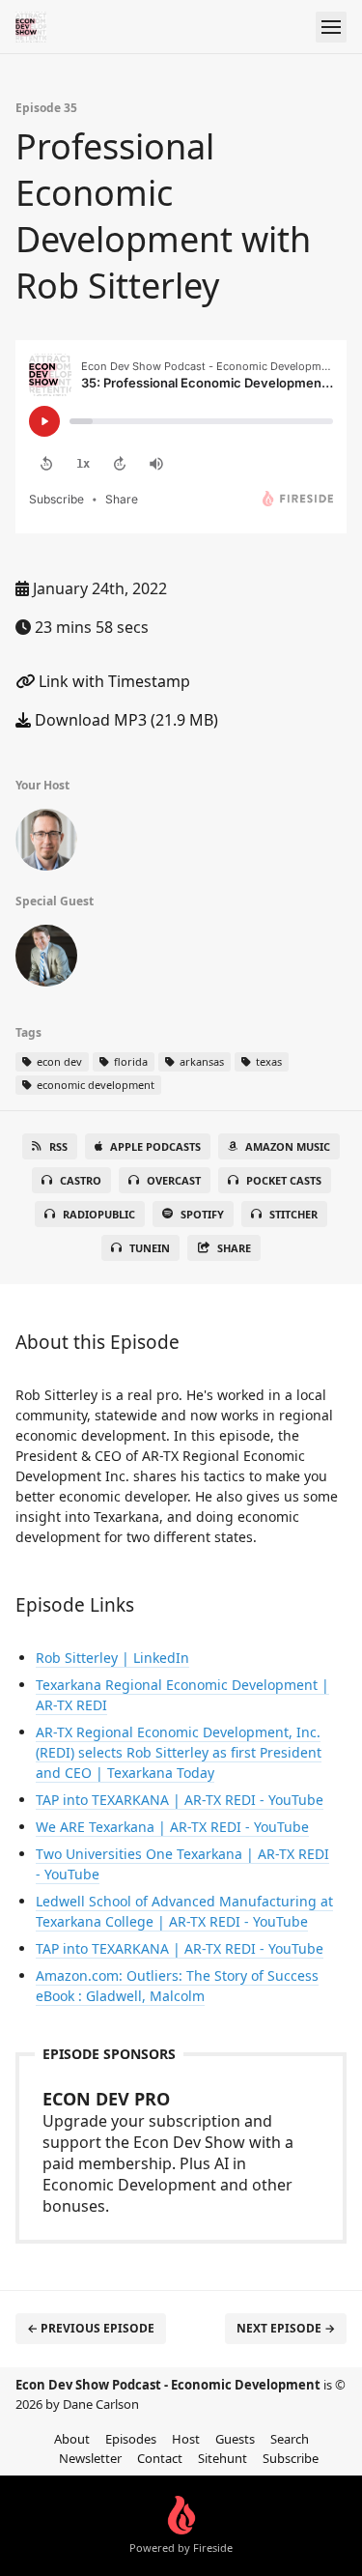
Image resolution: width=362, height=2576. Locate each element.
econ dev (58, 1061)
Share (234, 1248)
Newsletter (90, 2458)
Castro (81, 1180)
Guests (235, 2439)
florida (129, 1061)
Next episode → (286, 2328)
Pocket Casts (284, 1180)
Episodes (131, 2439)
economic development (94, 1085)
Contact (160, 2458)
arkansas (200, 1061)
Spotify (202, 1214)
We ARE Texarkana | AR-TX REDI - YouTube (172, 1827)
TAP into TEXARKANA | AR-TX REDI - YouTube (180, 1800)
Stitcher (293, 1214)
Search (290, 2439)
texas (267, 1061)
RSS (58, 1146)
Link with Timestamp (112, 681)
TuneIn (150, 1248)
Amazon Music (288, 1146)
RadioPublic (99, 1214)
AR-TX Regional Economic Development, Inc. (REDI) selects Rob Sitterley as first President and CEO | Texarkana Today (179, 1752)
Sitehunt (223, 2458)
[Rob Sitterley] (46, 959)
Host (186, 2439)
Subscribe (291, 2458)
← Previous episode (91, 2328)
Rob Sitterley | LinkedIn (112, 1658)
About (72, 2439)
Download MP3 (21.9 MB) (125, 720)
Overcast (174, 1180)
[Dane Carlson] (46, 844)
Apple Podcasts (155, 1146)
